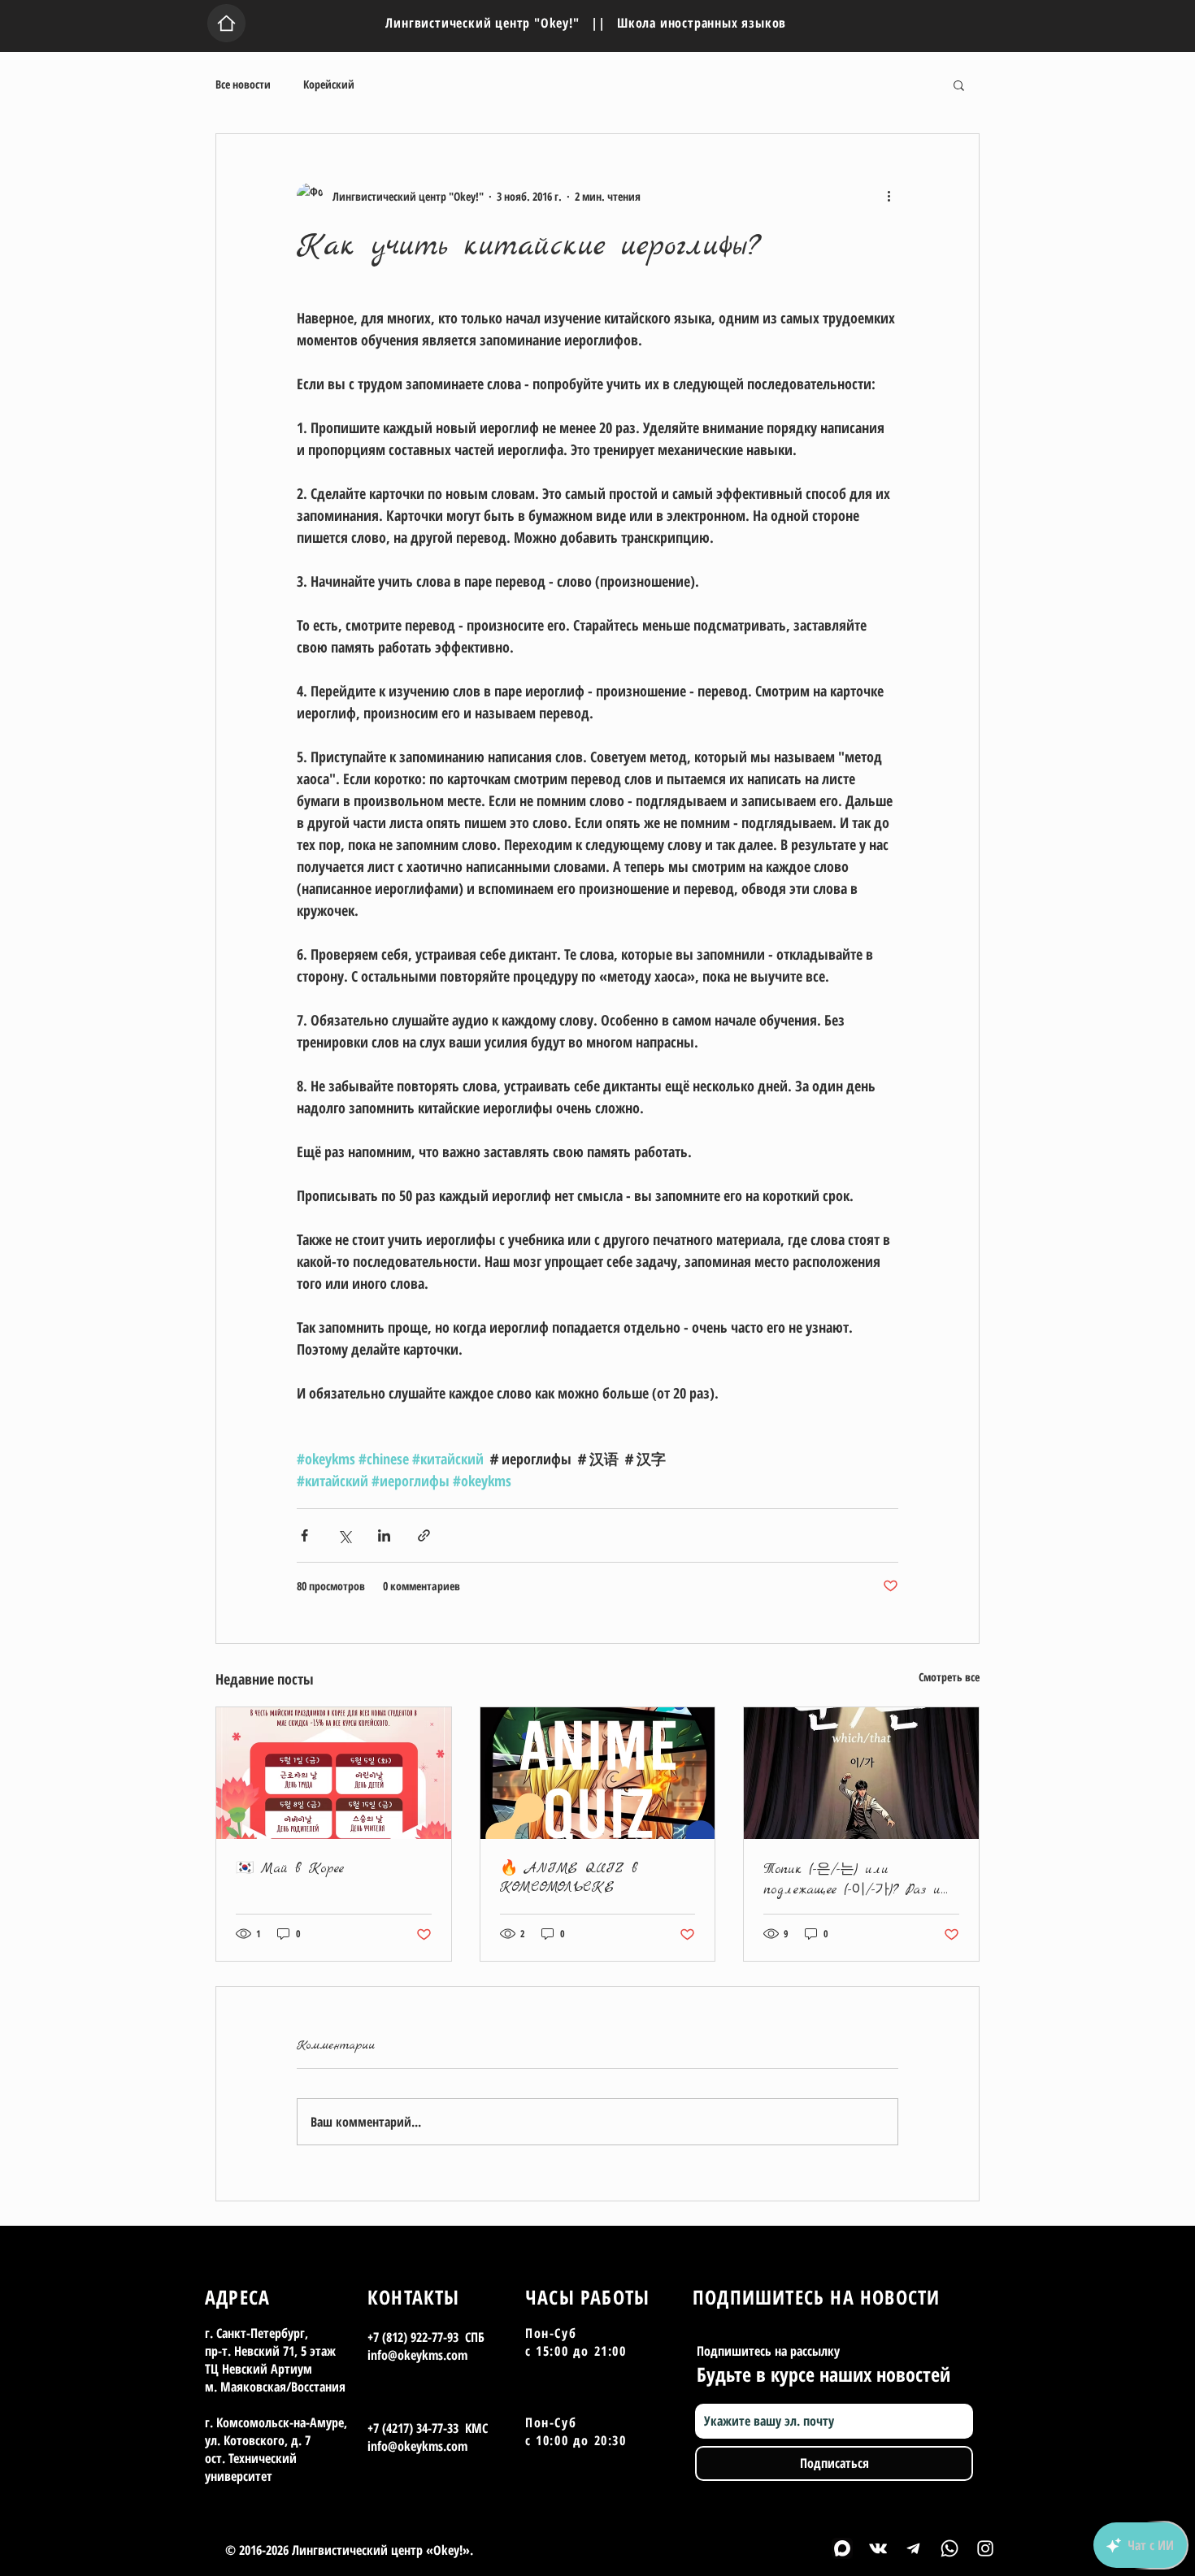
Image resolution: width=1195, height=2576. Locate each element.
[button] (959, 85)
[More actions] (889, 196)
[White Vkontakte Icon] (878, 2548)
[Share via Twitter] (344, 1535)
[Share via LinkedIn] (384, 1535)
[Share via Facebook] (304, 1535)
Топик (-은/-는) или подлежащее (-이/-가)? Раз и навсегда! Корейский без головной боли (852, 1880)
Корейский (329, 84)
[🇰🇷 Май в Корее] (334, 1773)
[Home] (226, 23)
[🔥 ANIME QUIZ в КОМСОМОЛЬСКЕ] (598, 1773)
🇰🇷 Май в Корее (290, 1869)
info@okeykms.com (417, 2355)
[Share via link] (424, 1535)
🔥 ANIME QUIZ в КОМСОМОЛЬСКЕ (569, 1878)
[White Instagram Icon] (985, 2548)
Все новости (243, 84)
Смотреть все (949, 1677)
